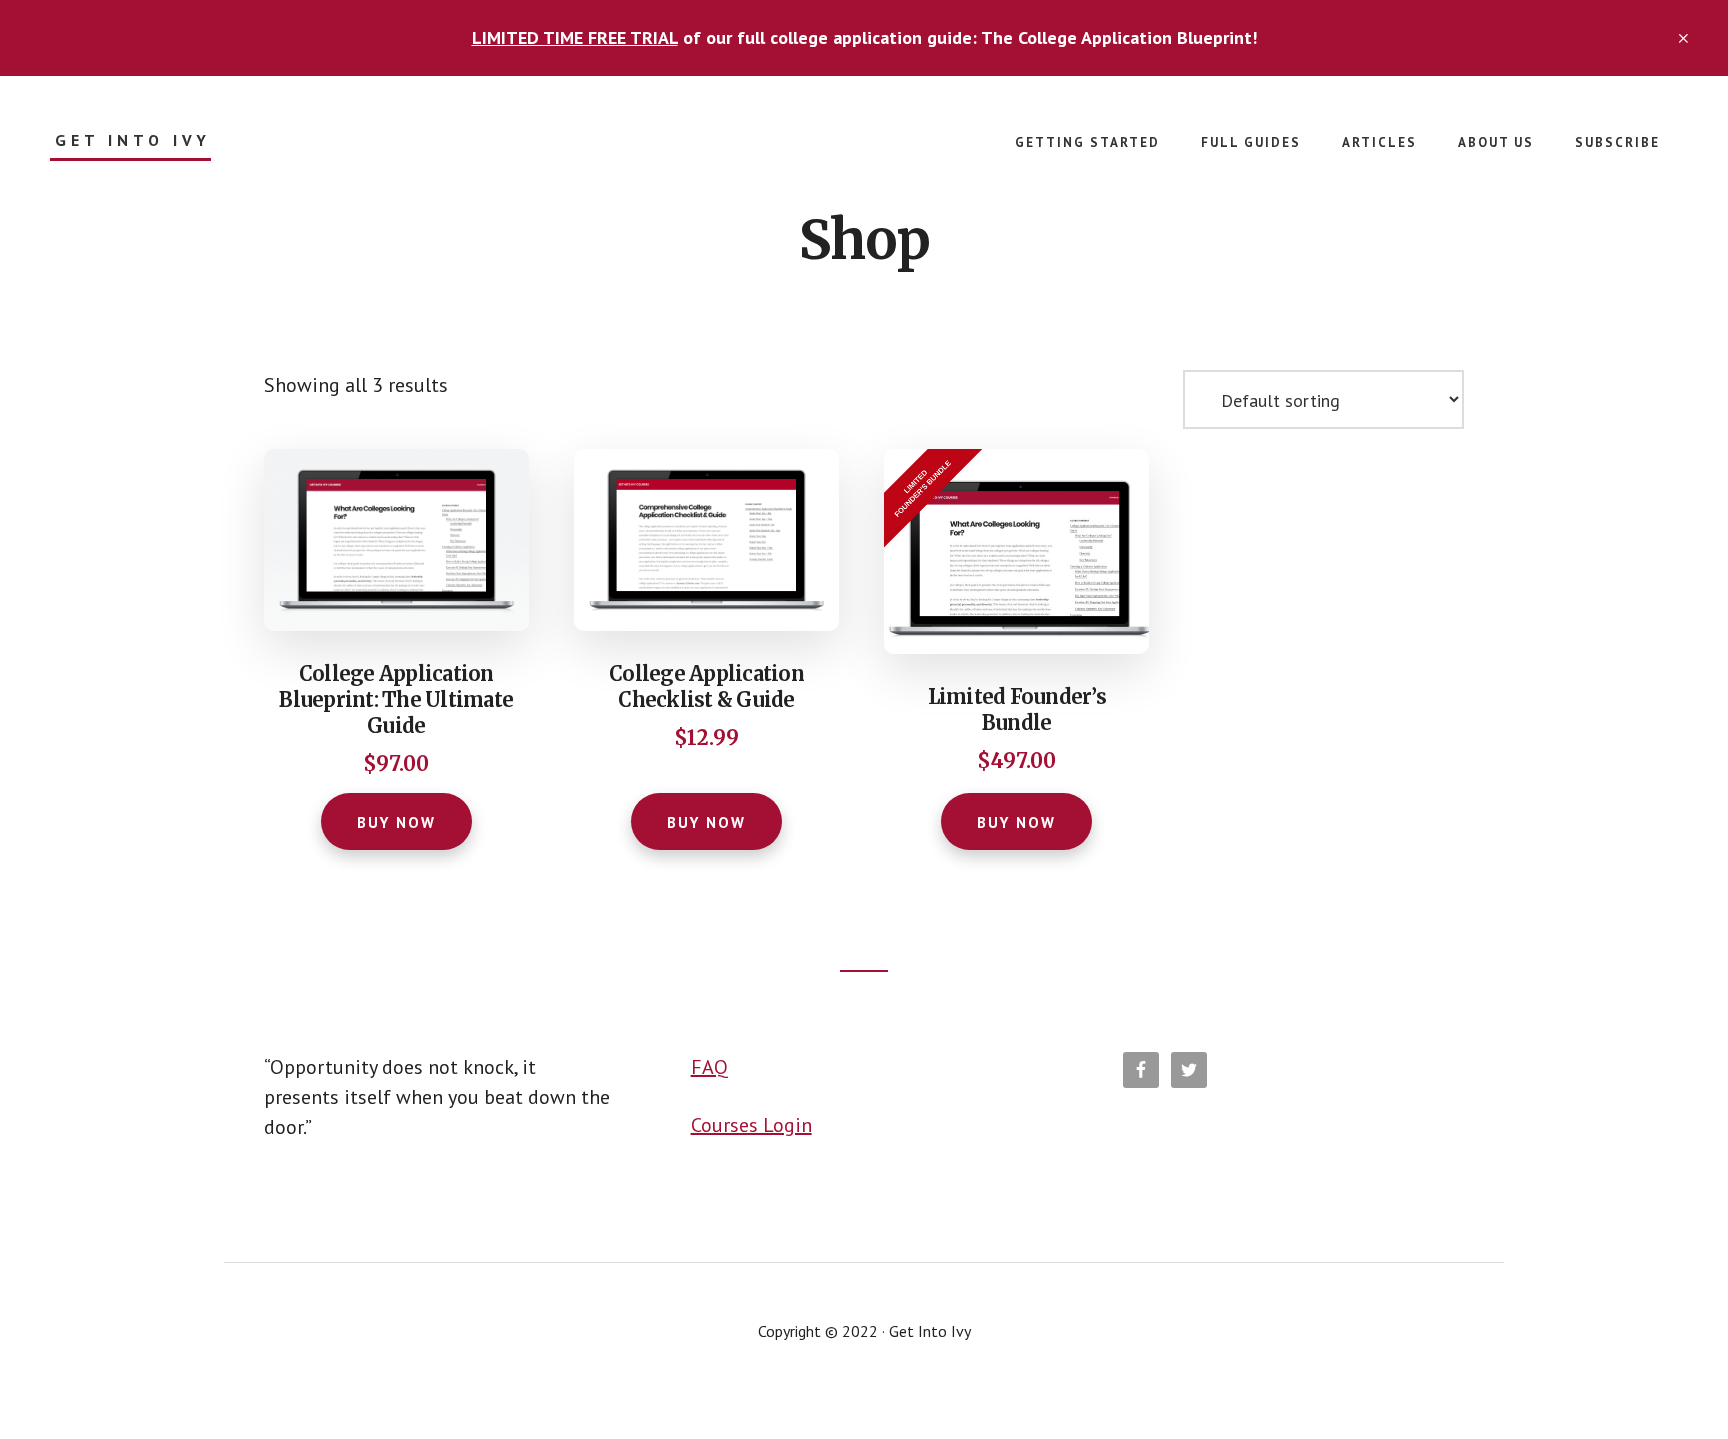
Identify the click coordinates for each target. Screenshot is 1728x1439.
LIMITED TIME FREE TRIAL (575, 37)
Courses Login (751, 1125)
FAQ (709, 1067)
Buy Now (396, 822)
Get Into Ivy (133, 140)
